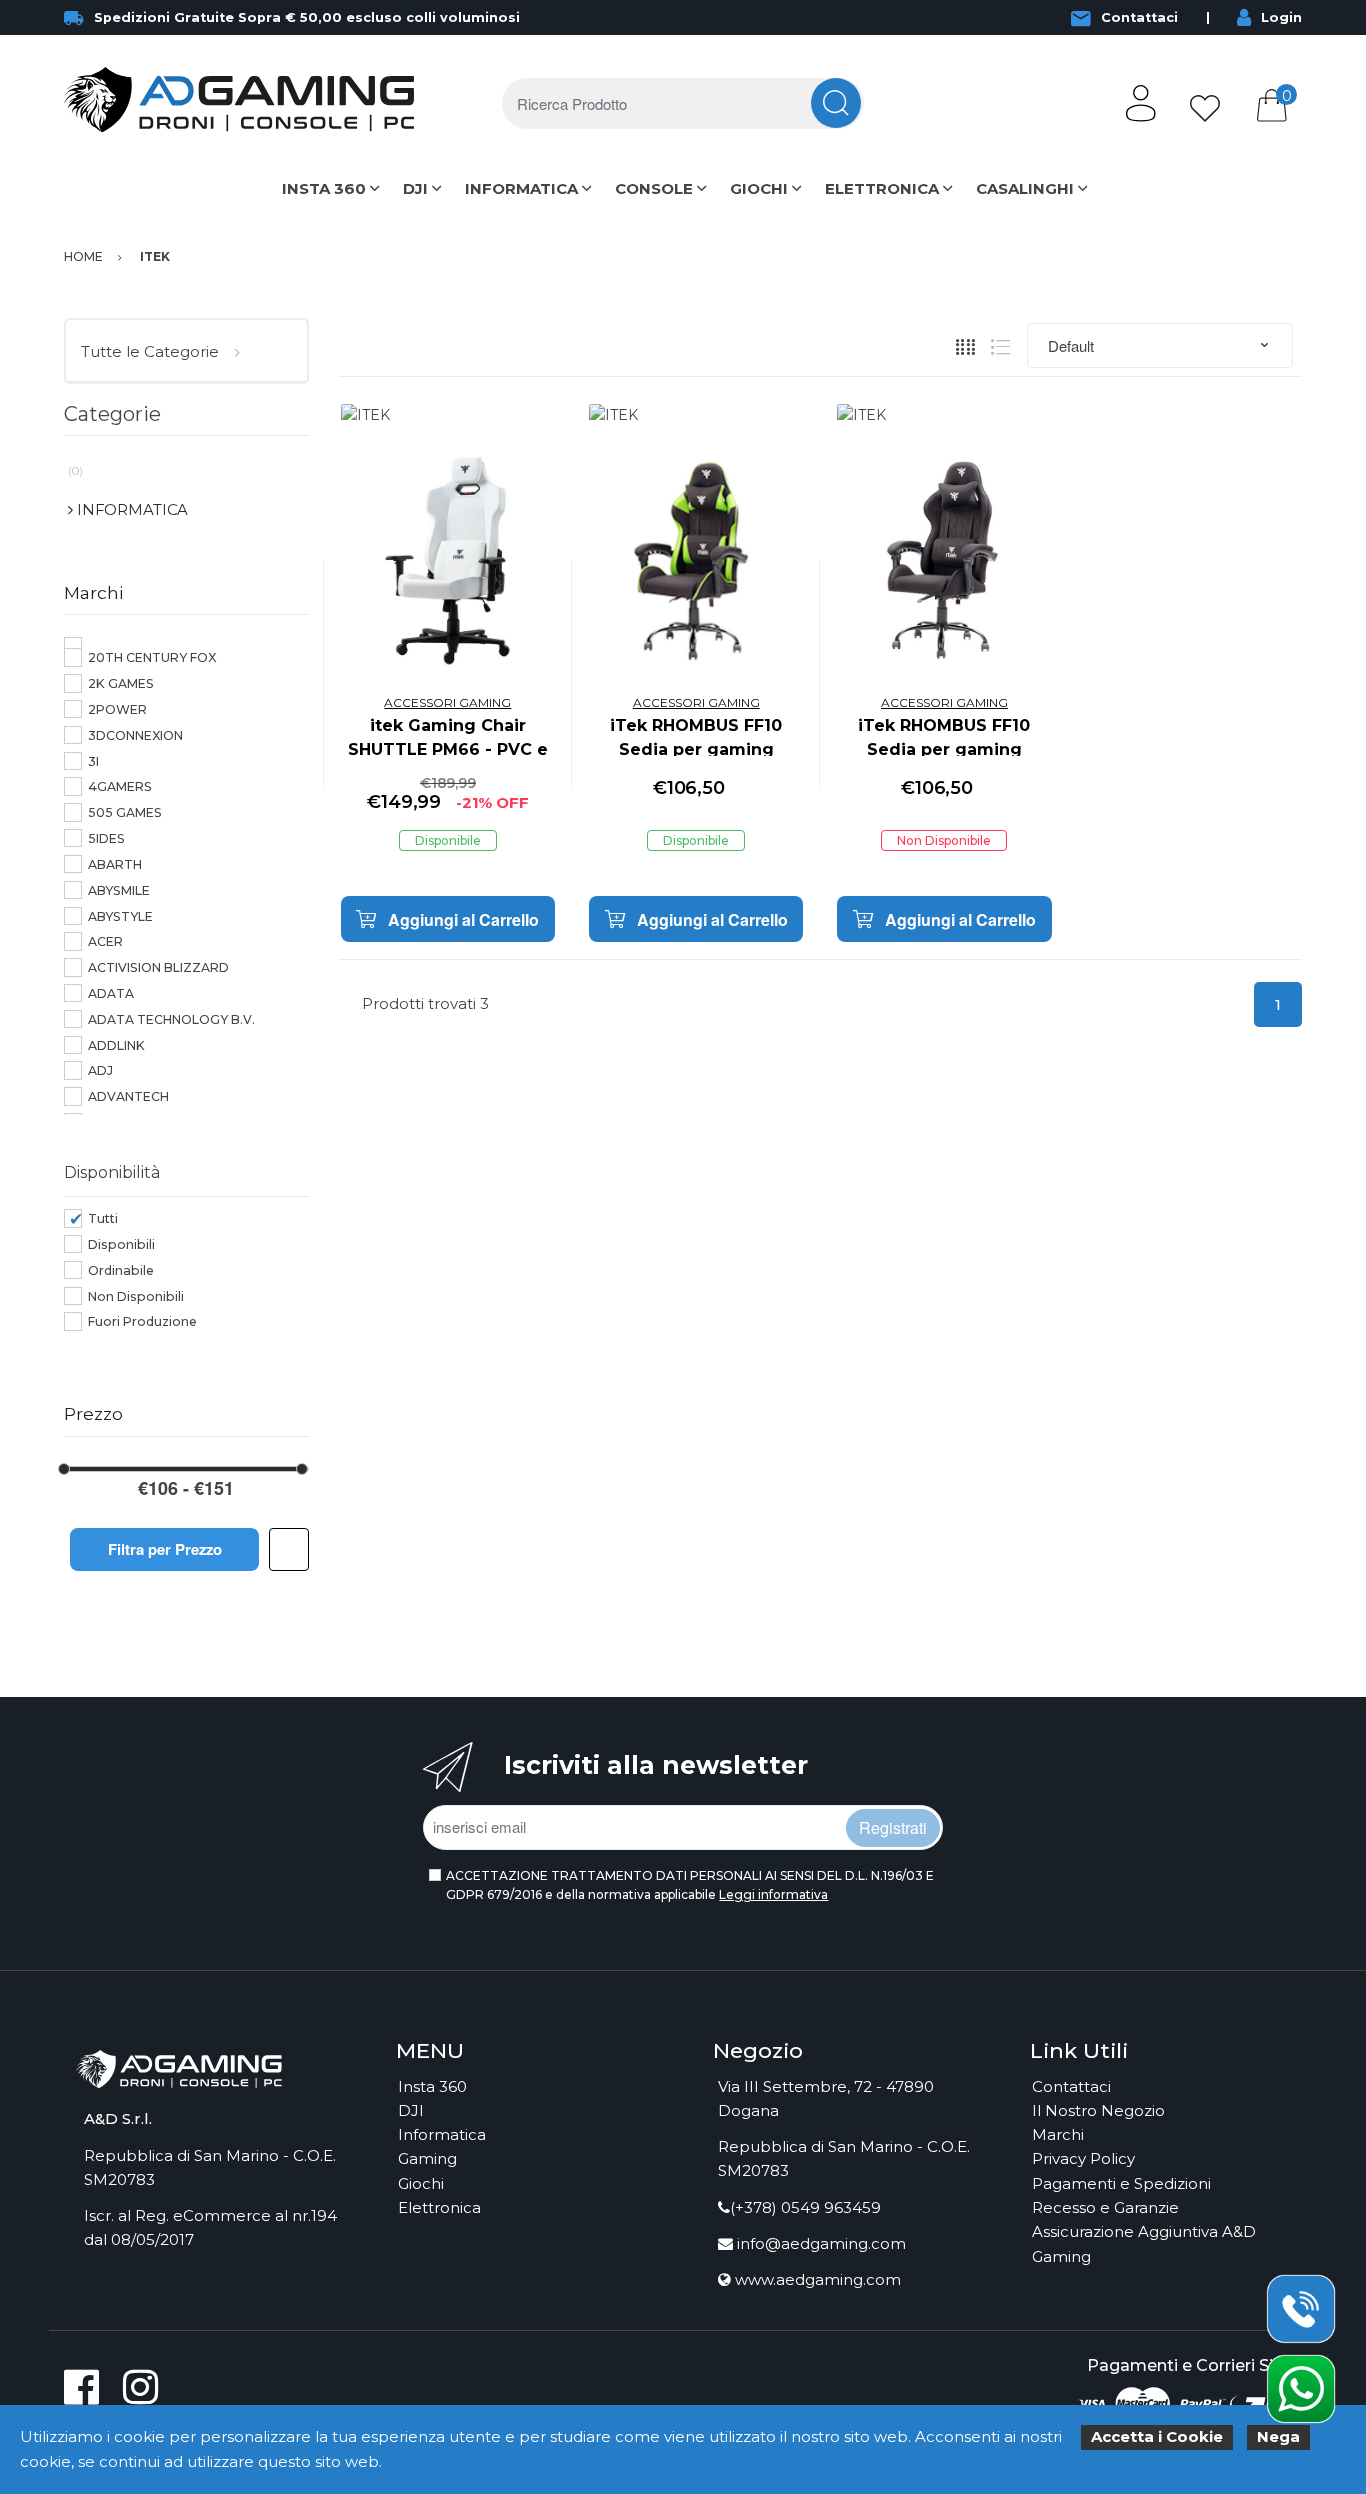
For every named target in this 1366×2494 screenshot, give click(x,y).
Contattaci (1139, 17)
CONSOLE (654, 188)
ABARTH (115, 864)
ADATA (111, 993)
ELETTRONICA (882, 188)
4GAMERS (120, 786)
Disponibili (121, 1244)
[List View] (1000, 345)
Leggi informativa (773, 1894)
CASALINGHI (1025, 188)
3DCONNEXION (135, 735)
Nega (1278, 2436)
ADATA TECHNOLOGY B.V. (171, 1019)
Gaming (427, 2158)
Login (1281, 17)
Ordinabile (121, 1270)
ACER (105, 941)
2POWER (117, 709)
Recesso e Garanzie (1105, 2207)
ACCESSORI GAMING (447, 702)
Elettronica (439, 2207)
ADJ (100, 1070)
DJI (415, 188)
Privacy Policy (1083, 2158)
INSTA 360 (324, 188)
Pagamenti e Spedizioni (1121, 2183)
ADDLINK (116, 1045)
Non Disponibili (136, 1296)
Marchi (1058, 2134)
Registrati (893, 1827)
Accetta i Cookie (1157, 2436)
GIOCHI (759, 188)
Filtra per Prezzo (165, 1549)
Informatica (442, 2134)
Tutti (103, 1218)
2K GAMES (121, 683)
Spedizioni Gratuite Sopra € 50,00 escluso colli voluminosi (307, 17)
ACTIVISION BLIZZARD (158, 967)
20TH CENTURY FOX (152, 657)
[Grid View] (965, 345)
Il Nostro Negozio (1098, 2110)
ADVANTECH (128, 1096)
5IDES (106, 838)
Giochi (421, 2183)
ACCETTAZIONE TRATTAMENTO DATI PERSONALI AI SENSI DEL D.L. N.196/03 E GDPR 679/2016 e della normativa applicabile (690, 1885)
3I (93, 761)
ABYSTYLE (120, 916)
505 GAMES (125, 812)
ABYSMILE (119, 890)
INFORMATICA (521, 188)
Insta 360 (432, 2086)
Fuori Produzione (142, 1321)
